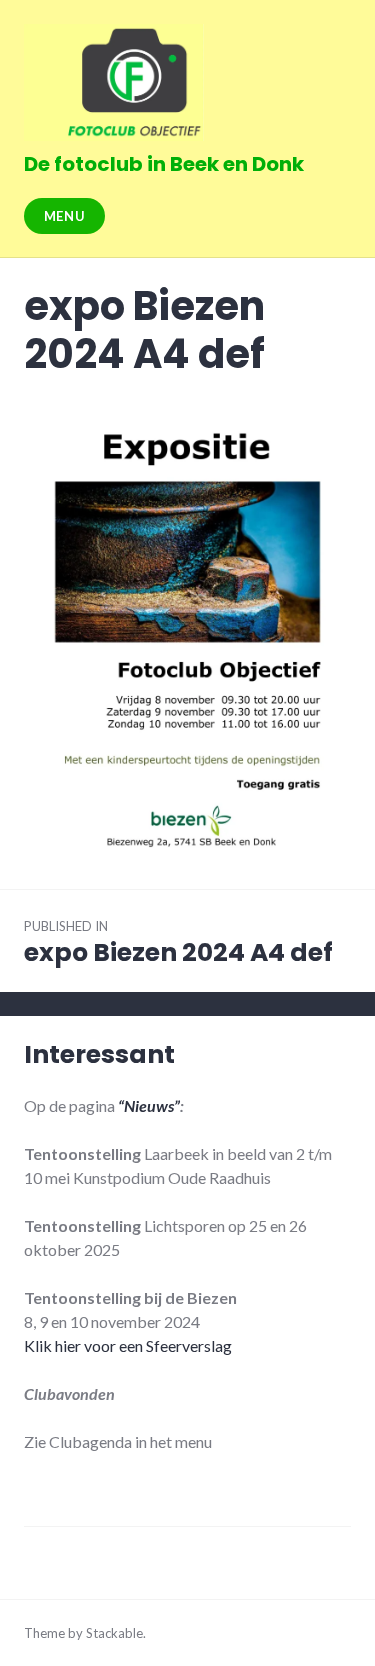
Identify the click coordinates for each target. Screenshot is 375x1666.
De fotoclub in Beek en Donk (164, 164)
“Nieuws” (149, 1105)
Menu (65, 216)
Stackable (114, 1633)
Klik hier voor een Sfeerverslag (128, 1345)
